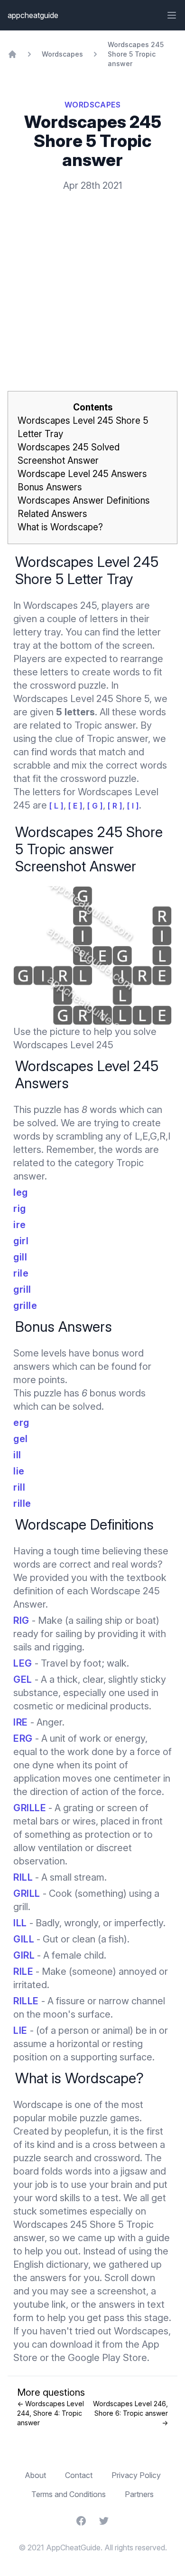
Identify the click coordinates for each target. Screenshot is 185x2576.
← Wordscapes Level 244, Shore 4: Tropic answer (51, 2413)
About (35, 2475)
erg (21, 1423)
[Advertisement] (92, 276)
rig (20, 1209)
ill (17, 1455)
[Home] (12, 54)
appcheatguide (33, 15)
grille (25, 1306)
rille (22, 1503)
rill (19, 1487)
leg (21, 1192)
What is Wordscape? (60, 527)
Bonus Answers (50, 487)
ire (20, 1225)
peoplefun (87, 2131)
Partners (139, 2494)
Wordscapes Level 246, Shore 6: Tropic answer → (130, 2413)
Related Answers (52, 514)
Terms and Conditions (69, 2494)
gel (21, 1439)
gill (20, 1257)
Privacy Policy (136, 2475)
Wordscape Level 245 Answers (82, 474)
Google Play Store (107, 2358)
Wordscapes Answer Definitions (84, 501)
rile (21, 1273)
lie (19, 1471)
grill (22, 1289)
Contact (79, 2475)
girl (21, 1241)
